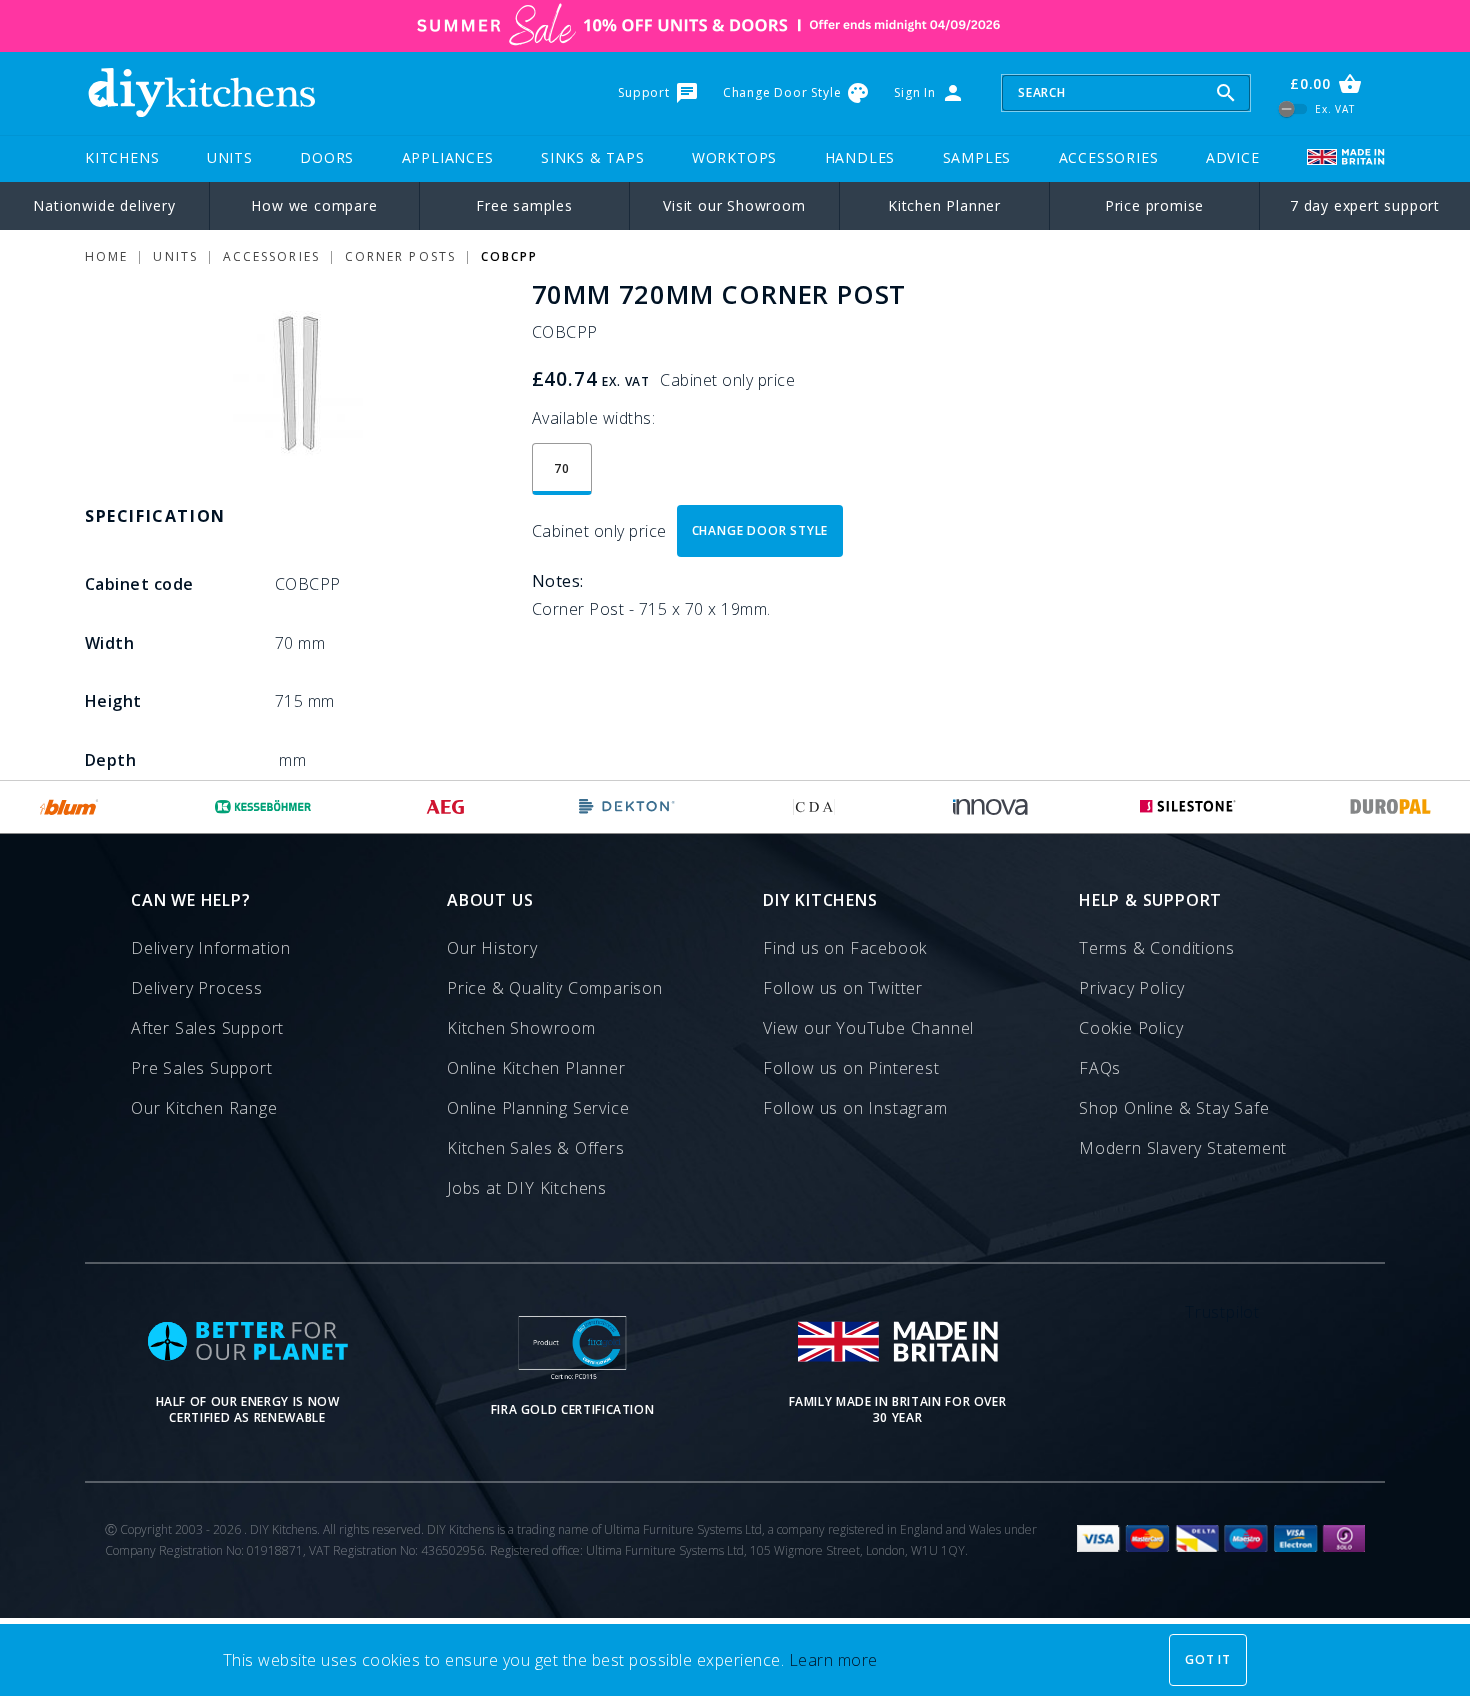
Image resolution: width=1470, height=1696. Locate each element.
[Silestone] (1188, 807)
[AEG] (445, 807)
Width (109, 643)
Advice (1233, 157)
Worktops (734, 157)
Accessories (1109, 157)
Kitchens (122, 157)
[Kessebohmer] (263, 807)
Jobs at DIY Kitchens (527, 1188)
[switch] (1293, 108)
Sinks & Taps (593, 157)
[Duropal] (1391, 807)
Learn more (833, 1660)
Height (113, 701)
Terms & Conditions (1156, 948)
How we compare (314, 205)
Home (106, 256)
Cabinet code (139, 584)
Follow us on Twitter (843, 988)
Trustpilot (1222, 1312)
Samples (977, 157)
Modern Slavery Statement (1183, 1148)
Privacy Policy (1132, 988)
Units (230, 157)
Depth (110, 760)
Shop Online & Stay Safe (1174, 1108)
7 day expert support (1365, 205)
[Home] (201, 93)
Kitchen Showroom (521, 1028)
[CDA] (814, 807)
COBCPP (509, 256)
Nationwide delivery (104, 205)
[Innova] (990, 807)
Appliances (448, 157)
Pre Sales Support (202, 1068)
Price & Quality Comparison (555, 988)
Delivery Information (211, 948)
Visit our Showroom (734, 205)
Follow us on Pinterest (851, 1068)
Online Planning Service (538, 1108)
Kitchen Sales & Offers (536, 1148)
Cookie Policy (1131, 1028)
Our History (492, 948)
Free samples (524, 205)
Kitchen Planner (944, 205)
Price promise (1154, 205)
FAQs (1100, 1068)
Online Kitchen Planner (536, 1068)
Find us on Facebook (845, 948)
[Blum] (69, 807)
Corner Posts (400, 256)
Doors (327, 157)
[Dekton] (627, 807)
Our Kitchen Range (204, 1108)
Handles (860, 157)
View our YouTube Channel (868, 1028)
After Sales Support (207, 1028)
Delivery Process (197, 988)
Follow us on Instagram (855, 1108)
